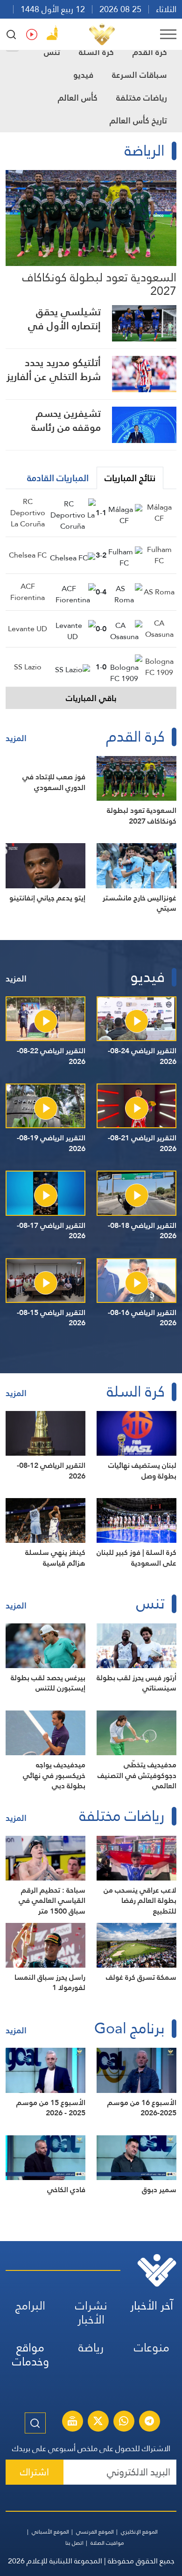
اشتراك (35, 2472)
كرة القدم (150, 52)
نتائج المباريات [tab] (130, 478)
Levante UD (28, 629)
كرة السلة (96, 52)
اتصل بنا (74, 2543)
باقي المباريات (91, 698)
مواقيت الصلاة (107, 2543)
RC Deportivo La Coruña (28, 513)
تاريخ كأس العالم (138, 120)
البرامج (30, 2306)
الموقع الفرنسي (95, 2532)
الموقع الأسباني (50, 2532)
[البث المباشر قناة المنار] (72, 2422)
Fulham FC (159, 555)
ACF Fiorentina (28, 592)
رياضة (91, 2348)
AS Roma (159, 592)
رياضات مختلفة (142, 98)
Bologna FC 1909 (159, 667)
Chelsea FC (28, 555)
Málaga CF (159, 513)
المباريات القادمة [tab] (58, 478)
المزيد (16, 738)
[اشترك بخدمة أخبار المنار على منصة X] (98, 2422)
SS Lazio (28, 667)
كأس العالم (78, 98)
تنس (52, 52)
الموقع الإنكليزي (139, 2532)
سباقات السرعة (140, 75)
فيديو (83, 75)
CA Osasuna (159, 629)
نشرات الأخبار (91, 2313)
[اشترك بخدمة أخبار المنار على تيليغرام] (149, 2422)
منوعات (152, 2348)
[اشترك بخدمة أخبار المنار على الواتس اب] (124, 2422)
